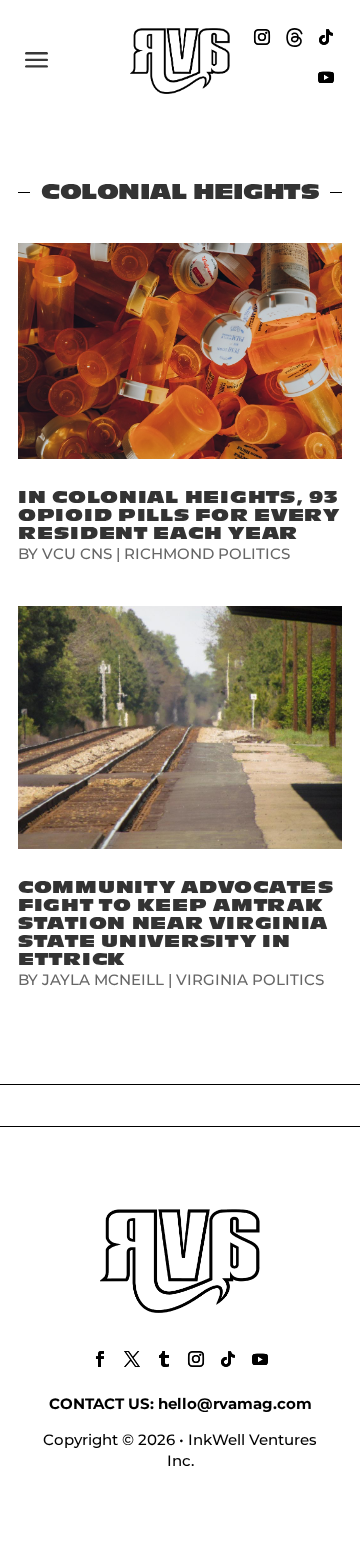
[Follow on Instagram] (262, 37)
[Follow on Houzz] (294, 37)
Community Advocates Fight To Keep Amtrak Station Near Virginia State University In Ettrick (176, 923)
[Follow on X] (132, 1359)
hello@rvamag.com (235, 1403)
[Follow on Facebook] (100, 1359)
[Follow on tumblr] (164, 1359)
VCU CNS (77, 553)
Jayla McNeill (103, 979)
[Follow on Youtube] (326, 77)
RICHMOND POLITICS (207, 553)
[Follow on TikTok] (326, 37)
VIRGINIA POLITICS (250, 979)
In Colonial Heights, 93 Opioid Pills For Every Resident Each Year (179, 515)
